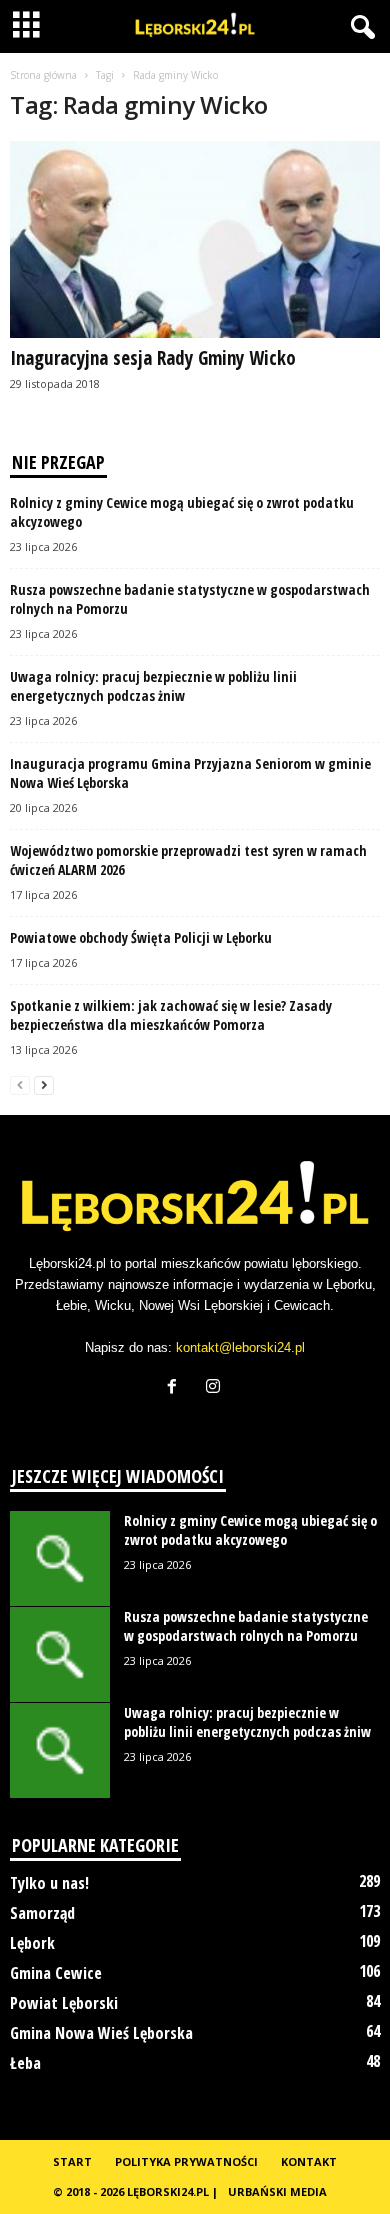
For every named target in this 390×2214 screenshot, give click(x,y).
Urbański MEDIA (277, 2191)
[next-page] (44, 1084)
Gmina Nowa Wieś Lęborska (101, 2033)
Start (72, 2161)
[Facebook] (176, 1388)
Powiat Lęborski (64, 2003)
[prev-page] (20, 1084)
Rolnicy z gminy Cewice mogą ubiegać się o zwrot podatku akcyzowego (250, 1530)
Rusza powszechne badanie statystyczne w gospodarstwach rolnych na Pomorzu (246, 1626)
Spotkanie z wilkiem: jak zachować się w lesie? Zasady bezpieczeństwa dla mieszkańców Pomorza (171, 1015)
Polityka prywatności (186, 2161)
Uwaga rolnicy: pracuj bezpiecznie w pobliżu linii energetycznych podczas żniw (153, 686)
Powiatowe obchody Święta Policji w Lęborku (141, 937)
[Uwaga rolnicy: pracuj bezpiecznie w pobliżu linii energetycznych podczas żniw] (60, 1750)
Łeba (25, 2063)
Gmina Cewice (56, 1973)
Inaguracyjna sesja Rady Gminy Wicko (153, 358)
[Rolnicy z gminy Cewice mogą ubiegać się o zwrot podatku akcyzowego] (60, 1558)
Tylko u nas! (49, 1883)
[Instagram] (215, 1388)
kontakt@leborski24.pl (240, 1347)
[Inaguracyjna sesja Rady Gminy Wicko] (195, 239)
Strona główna (43, 75)
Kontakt (309, 2161)
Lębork (32, 1943)
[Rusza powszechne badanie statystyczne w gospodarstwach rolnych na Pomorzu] (60, 1654)
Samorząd (42, 1913)
